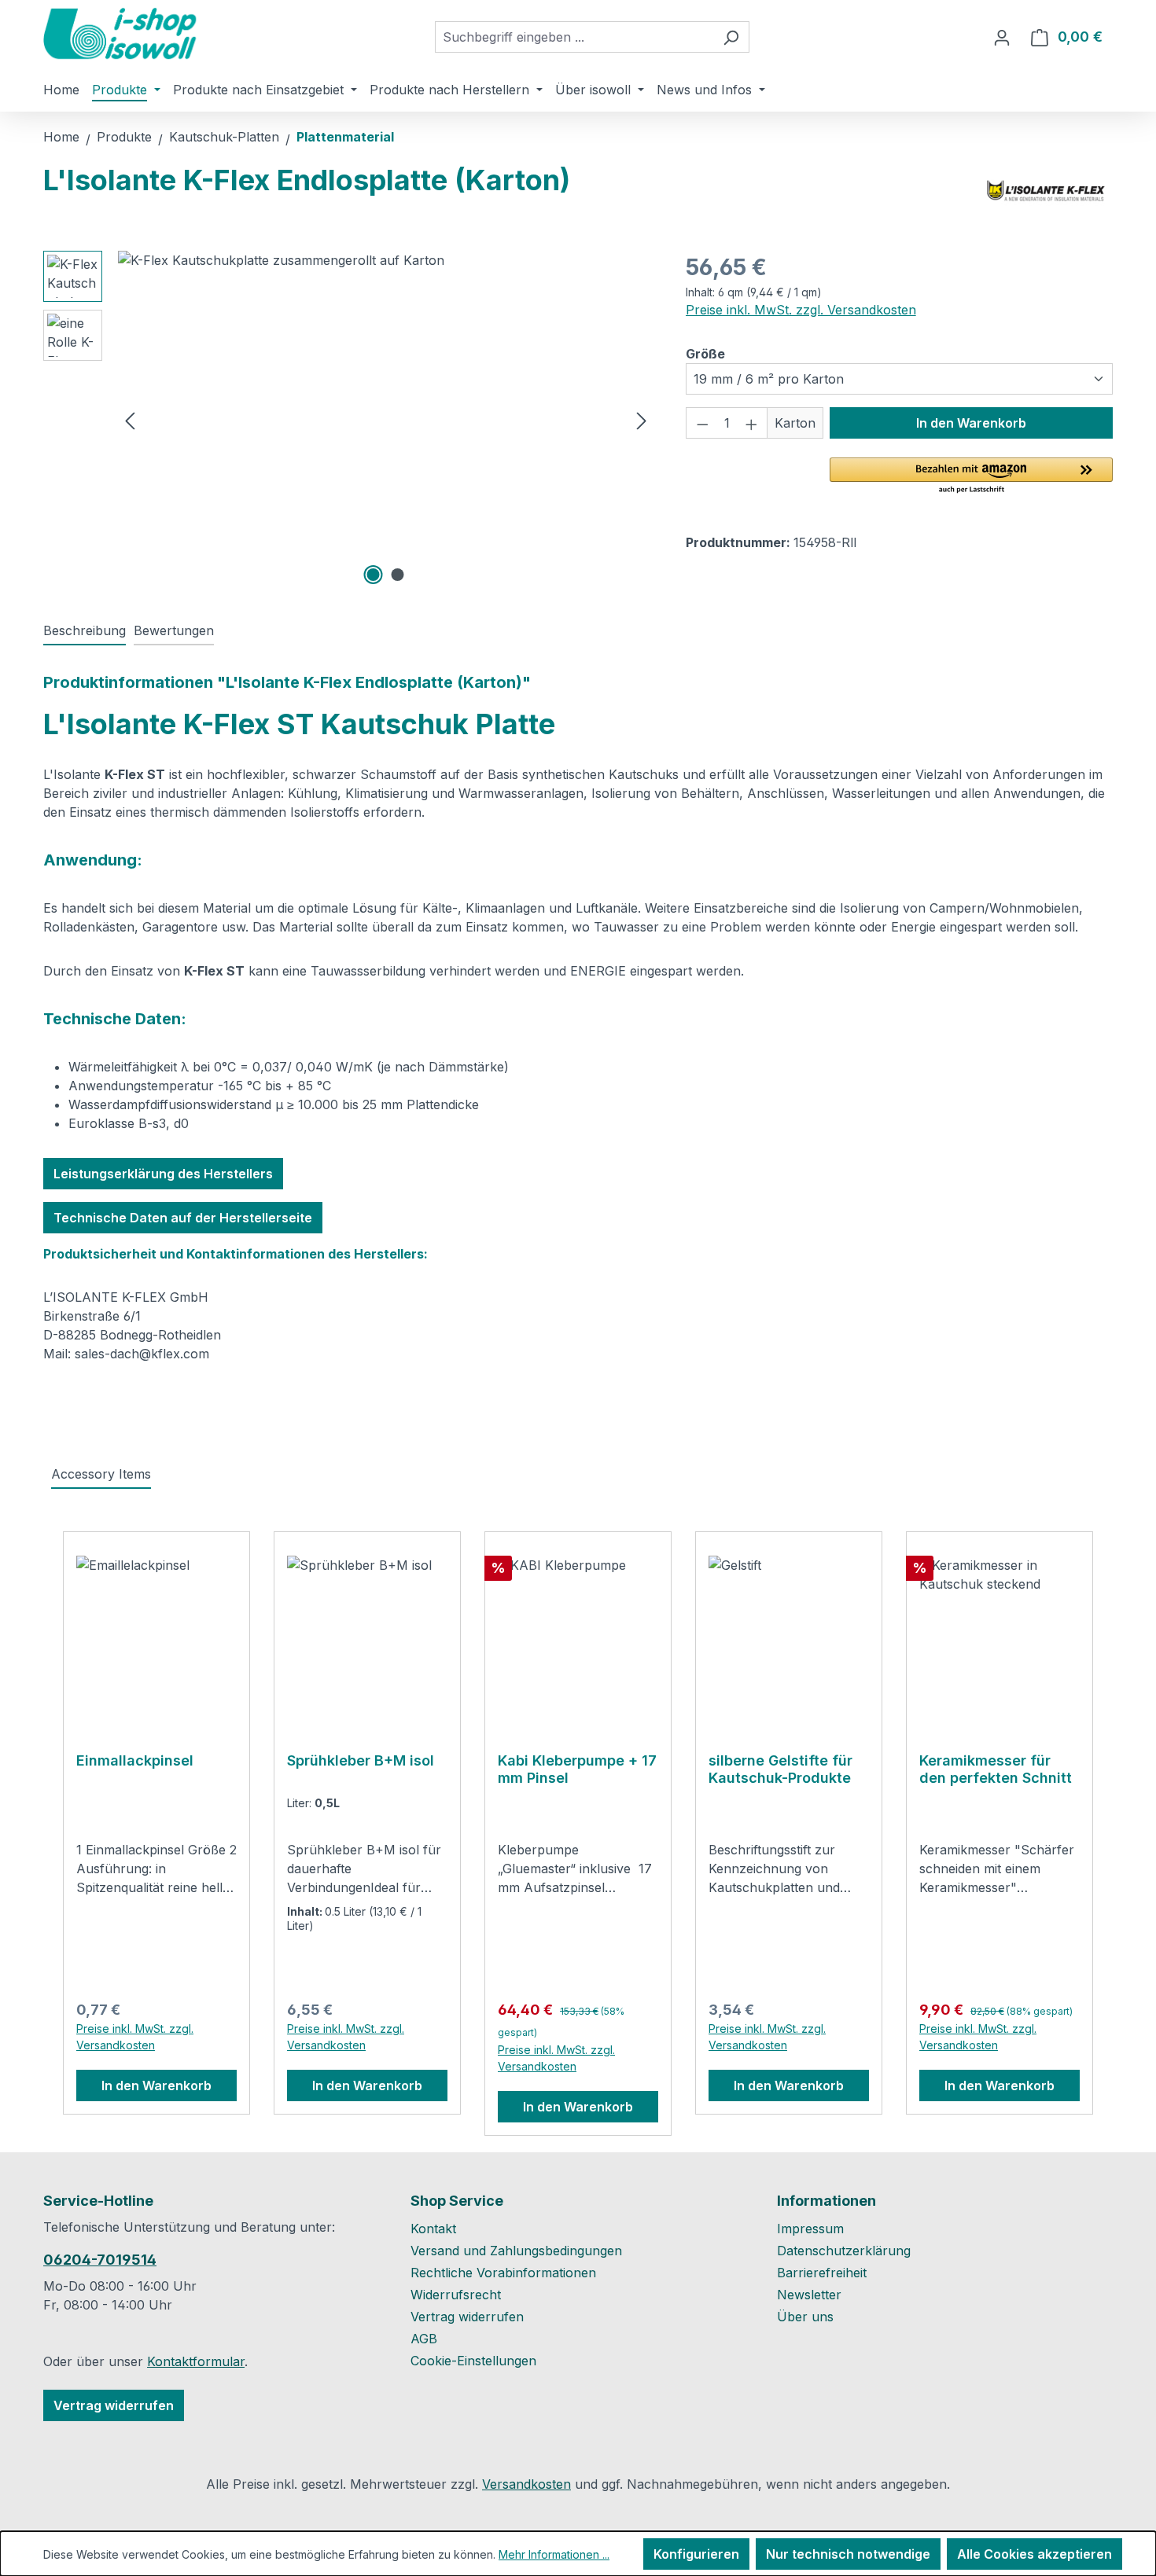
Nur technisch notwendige (848, 2554)
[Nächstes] (642, 420)
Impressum (810, 2229)
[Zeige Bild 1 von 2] (374, 575)
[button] (971, 476)
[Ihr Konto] (1002, 37)
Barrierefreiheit (822, 2273)
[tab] (85, 631)
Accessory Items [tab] (101, 1474)
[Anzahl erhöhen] (752, 423)
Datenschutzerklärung (844, 2251)
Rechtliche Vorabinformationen (503, 2273)
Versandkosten (526, 2484)
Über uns (805, 2317)
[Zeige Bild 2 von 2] (398, 575)
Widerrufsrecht (456, 2295)
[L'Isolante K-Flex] (1047, 192)
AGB (424, 2339)
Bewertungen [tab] (174, 630)
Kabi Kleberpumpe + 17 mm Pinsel (577, 1769)
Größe (705, 353)
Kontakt (433, 2229)
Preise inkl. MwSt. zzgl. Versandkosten (801, 310)
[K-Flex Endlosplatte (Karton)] (386, 420)
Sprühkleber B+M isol (361, 1760)
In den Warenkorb (971, 423)
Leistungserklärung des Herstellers (163, 1174)
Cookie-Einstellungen (473, 2361)
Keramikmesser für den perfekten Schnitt (996, 1769)
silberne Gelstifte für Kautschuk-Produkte (780, 1769)
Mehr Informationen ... (554, 2554)
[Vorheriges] (130, 420)
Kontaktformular (196, 2361)
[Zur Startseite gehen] (122, 34)
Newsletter (809, 2295)
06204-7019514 (100, 2260)
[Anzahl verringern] (702, 423)
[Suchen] (731, 37)
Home (61, 137)
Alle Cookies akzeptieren (1035, 2554)
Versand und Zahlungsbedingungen (516, 2251)
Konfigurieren (696, 2554)
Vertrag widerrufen (114, 2405)
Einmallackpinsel (135, 1760)
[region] (349, 420)
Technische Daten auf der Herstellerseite (183, 1218)
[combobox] (574, 37)
